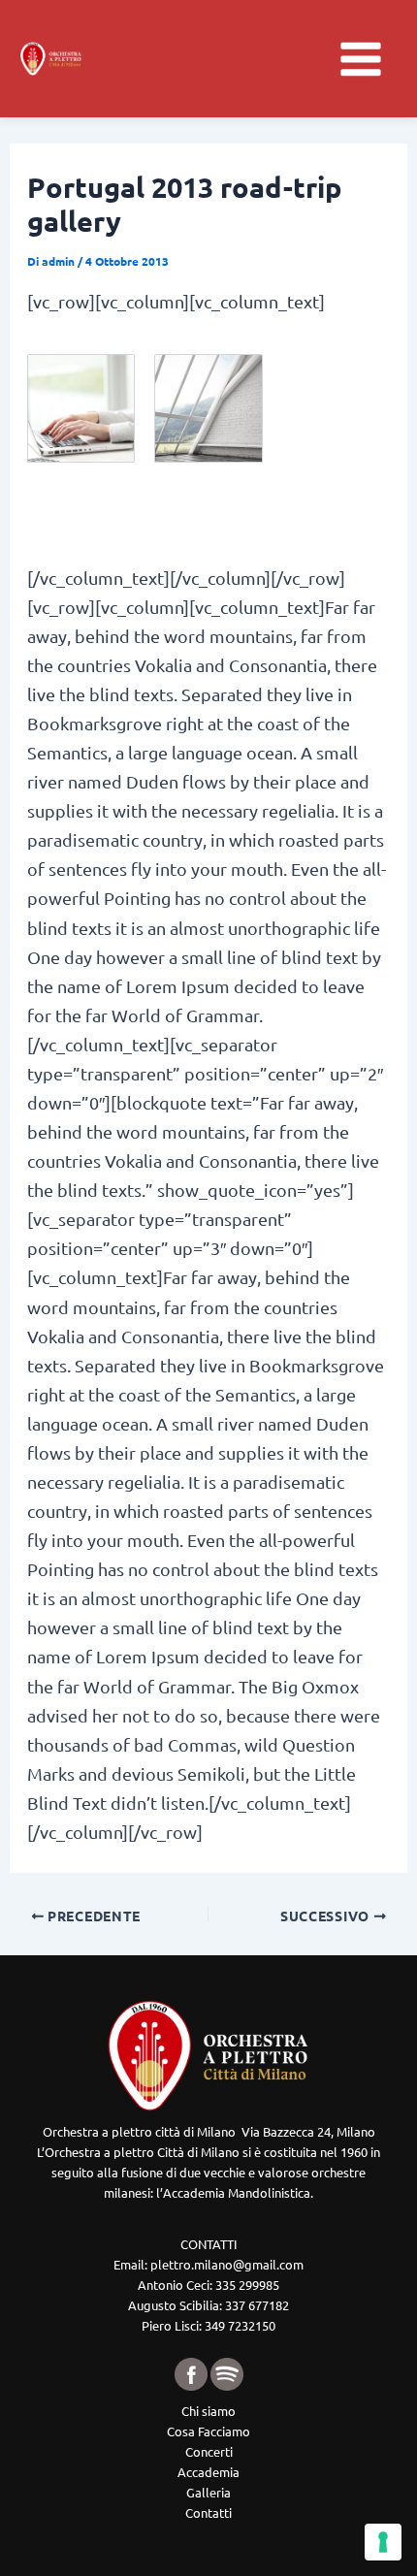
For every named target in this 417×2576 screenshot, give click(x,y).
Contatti (208, 2512)
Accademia (208, 2472)
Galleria (208, 2492)
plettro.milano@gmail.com (227, 2264)
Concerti (209, 2451)
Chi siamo (208, 2411)
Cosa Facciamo (208, 2431)
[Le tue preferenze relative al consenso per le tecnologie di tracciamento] (383, 2542)
